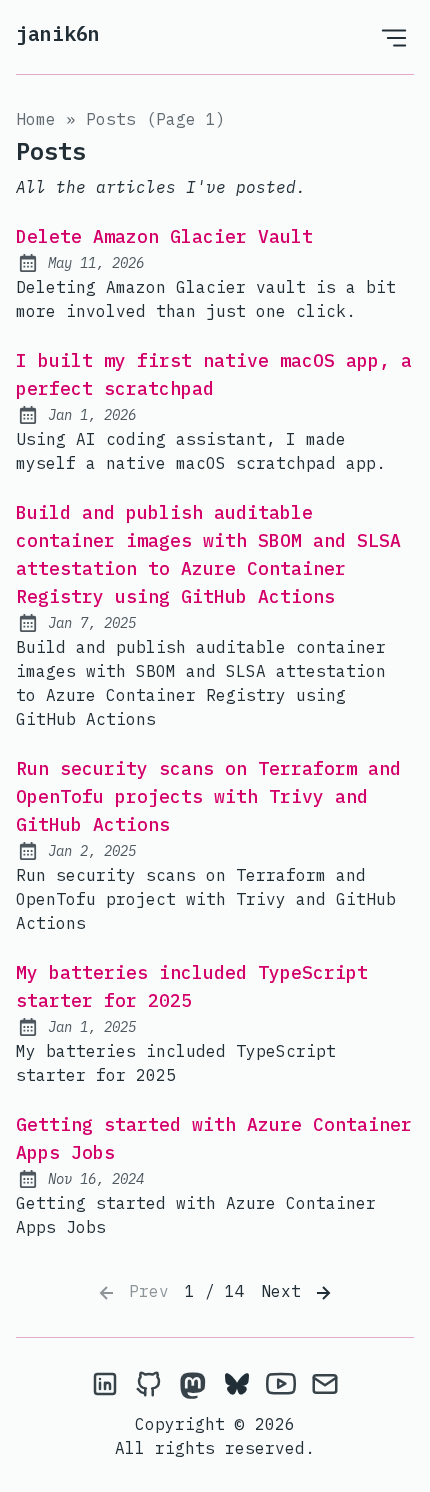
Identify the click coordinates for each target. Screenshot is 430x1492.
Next (286, 1291)
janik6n (58, 33)
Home (36, 119)
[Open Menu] (394, 37)
